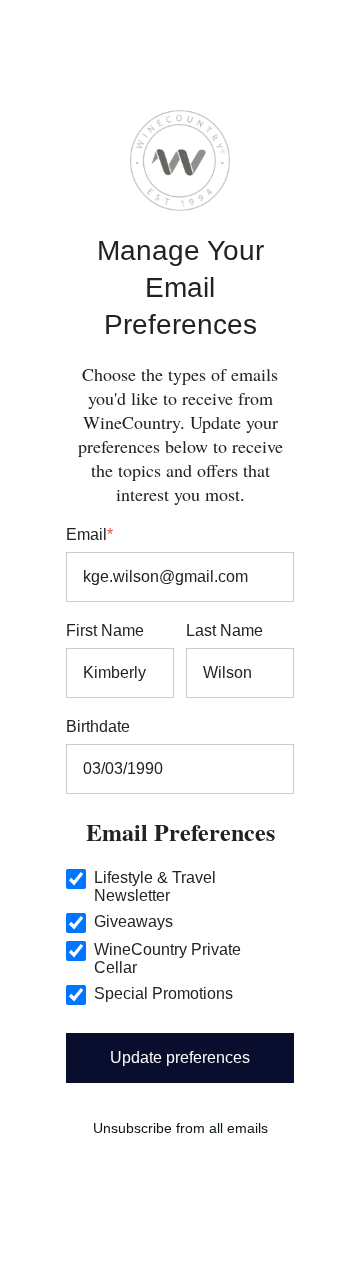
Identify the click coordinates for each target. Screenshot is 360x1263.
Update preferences (180, 1057)
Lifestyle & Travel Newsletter (155, 886)
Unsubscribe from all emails (180, 1128)
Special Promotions (163, 993)
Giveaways (133, 921)
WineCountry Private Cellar (167, 958)
